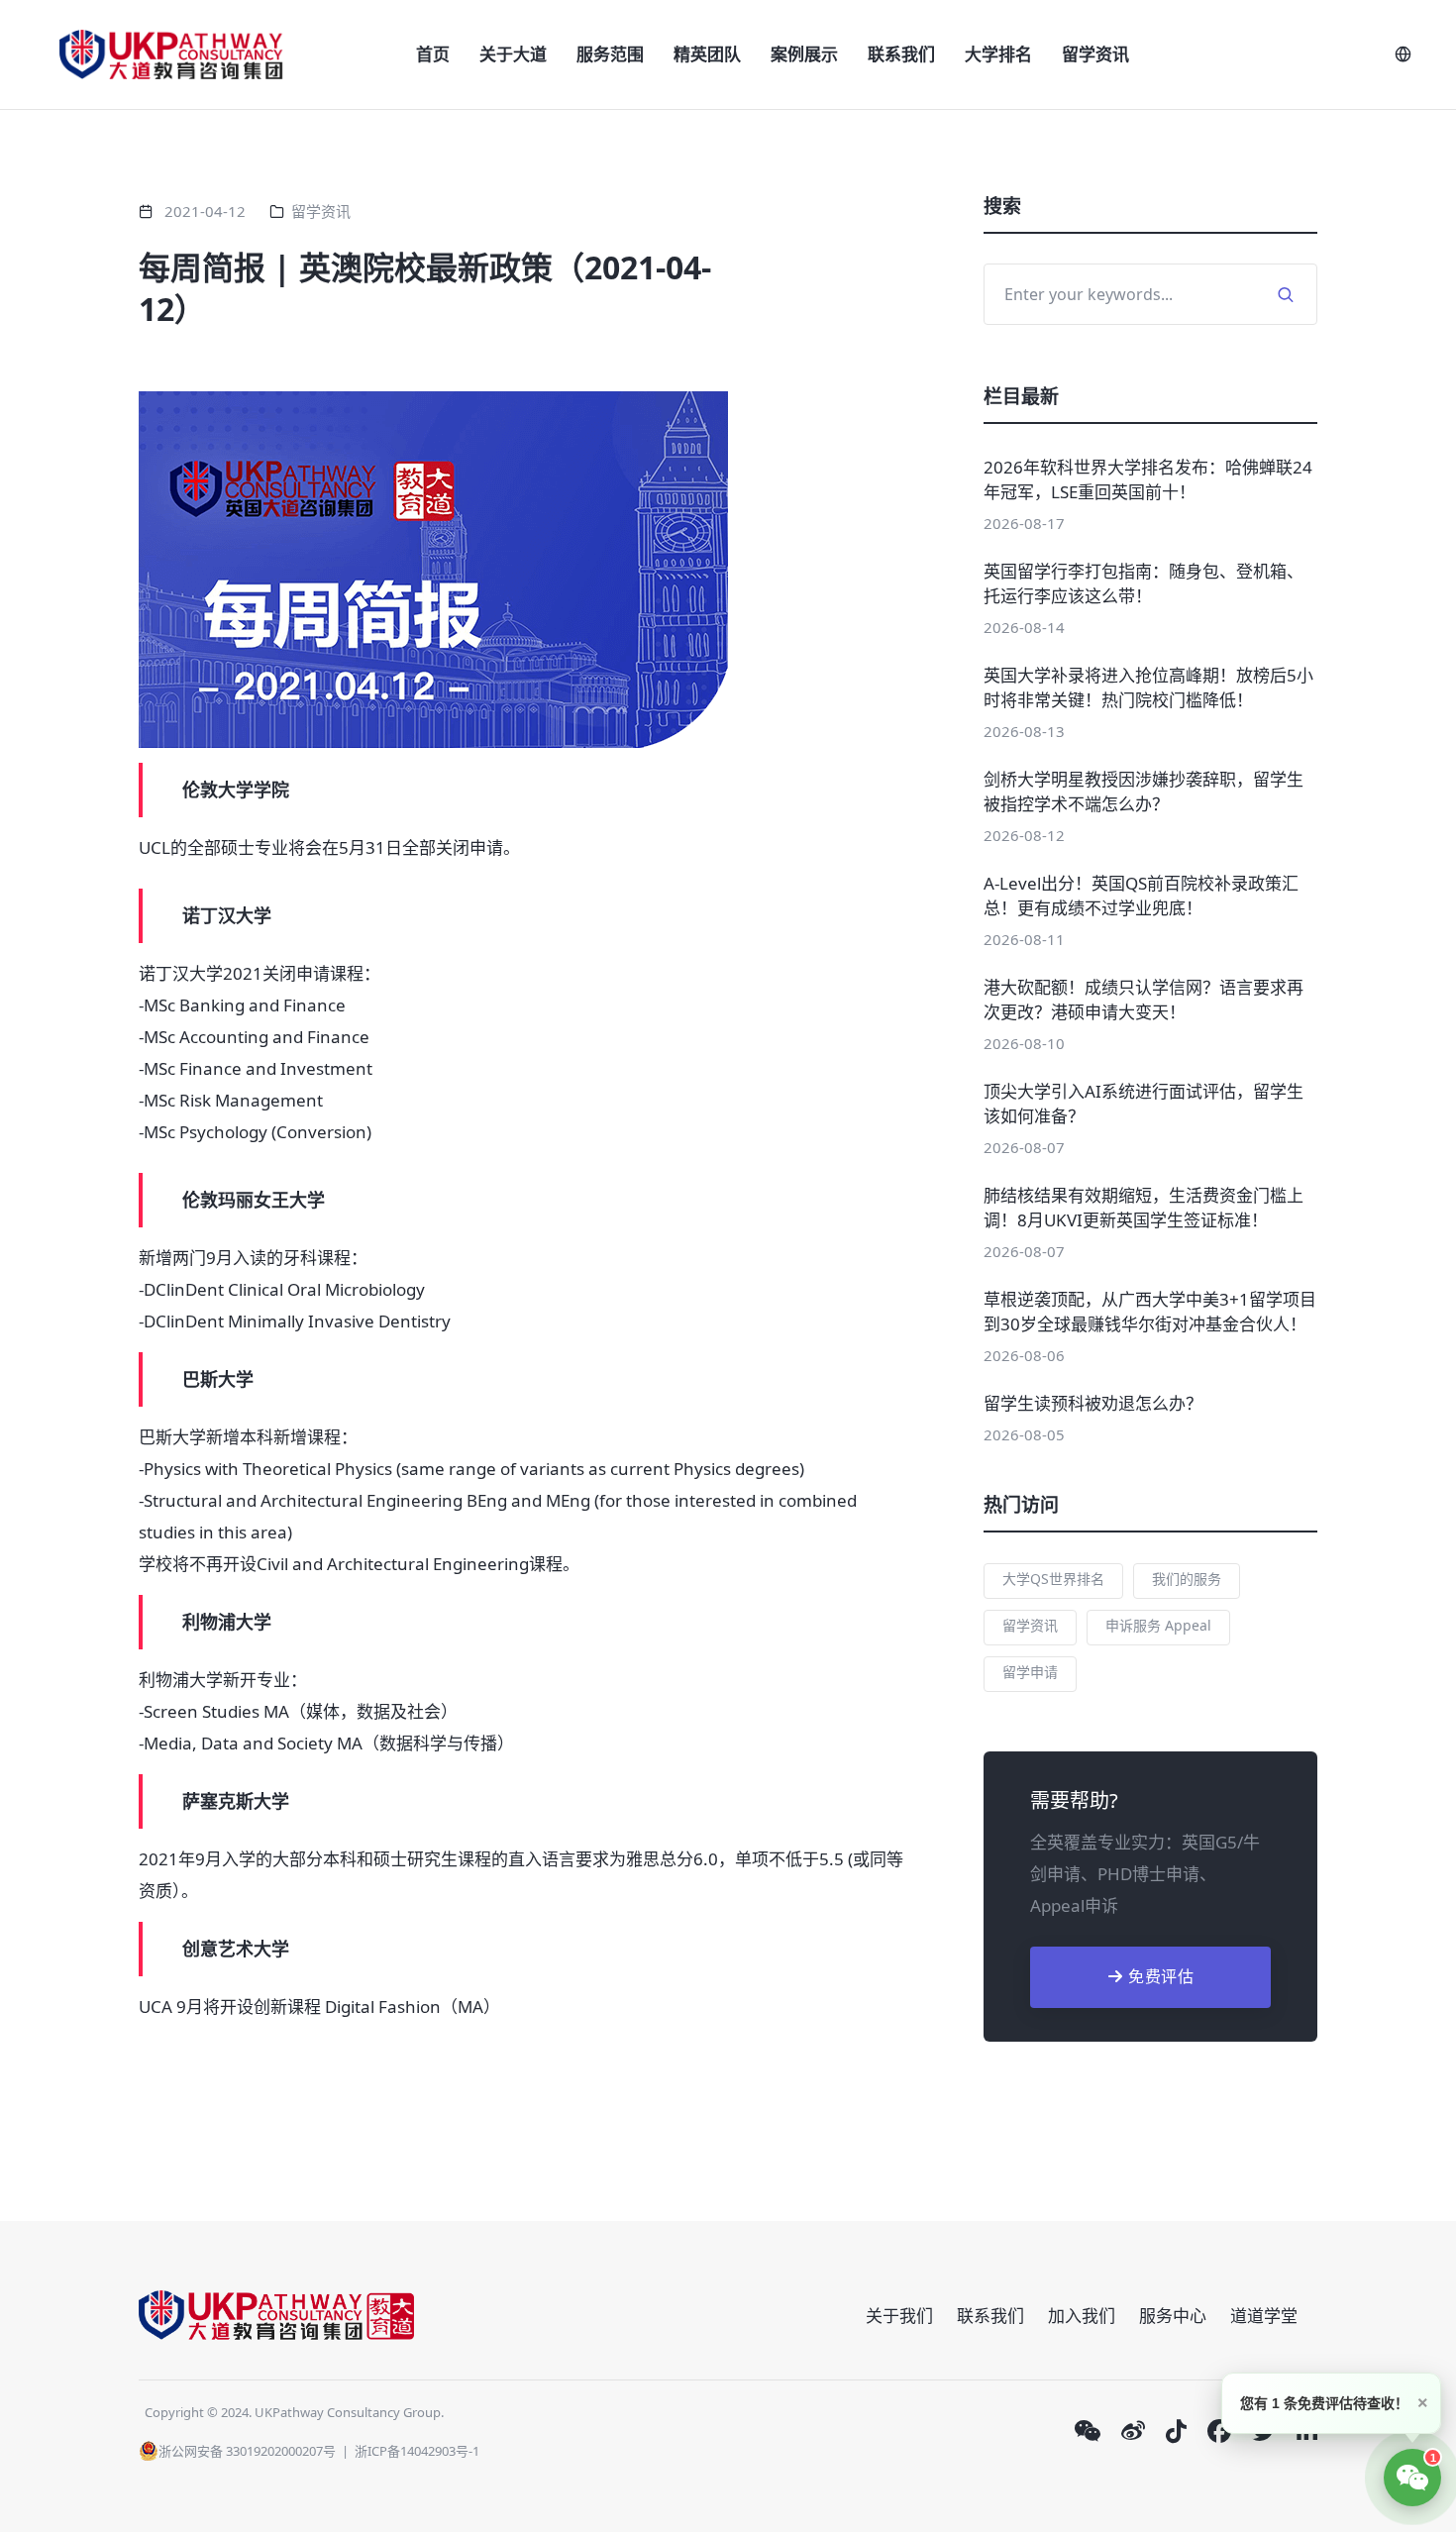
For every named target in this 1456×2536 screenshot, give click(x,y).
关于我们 (899, 2316)
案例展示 (804, 54)
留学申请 (1030, 1672)
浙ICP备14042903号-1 (417, 2451)
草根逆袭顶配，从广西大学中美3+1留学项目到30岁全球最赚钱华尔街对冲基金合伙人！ (1150, 1312)
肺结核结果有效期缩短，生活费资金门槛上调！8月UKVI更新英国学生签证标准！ (1144, 1208)
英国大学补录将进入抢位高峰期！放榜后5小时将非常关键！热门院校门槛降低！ (1148, 687)
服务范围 (610, 54)
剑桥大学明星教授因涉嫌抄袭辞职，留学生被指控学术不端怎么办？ (1144, 792)
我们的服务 (1187, 1579)
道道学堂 (1264, 2316)
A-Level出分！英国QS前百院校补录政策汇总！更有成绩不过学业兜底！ (1141, 896)
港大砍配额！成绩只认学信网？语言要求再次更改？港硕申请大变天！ (1144, 1000)
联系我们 (901, 54)
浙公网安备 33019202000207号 (247, 2451)
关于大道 (513, 54)
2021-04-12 (205, 211)
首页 (433, 54)
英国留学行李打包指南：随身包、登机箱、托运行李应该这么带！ (1144, 583)
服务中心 (1173, 2316)
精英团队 (707, 54)
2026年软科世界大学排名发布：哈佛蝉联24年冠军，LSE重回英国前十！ (1148, 479)
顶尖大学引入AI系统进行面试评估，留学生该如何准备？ (1144, 1104)
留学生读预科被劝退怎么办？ (1093, 1403)
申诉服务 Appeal (1158, 1625)
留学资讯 (1095, 54)
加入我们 (1082, 2316)
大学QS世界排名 (1053, 1579)
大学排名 (998, 54)
